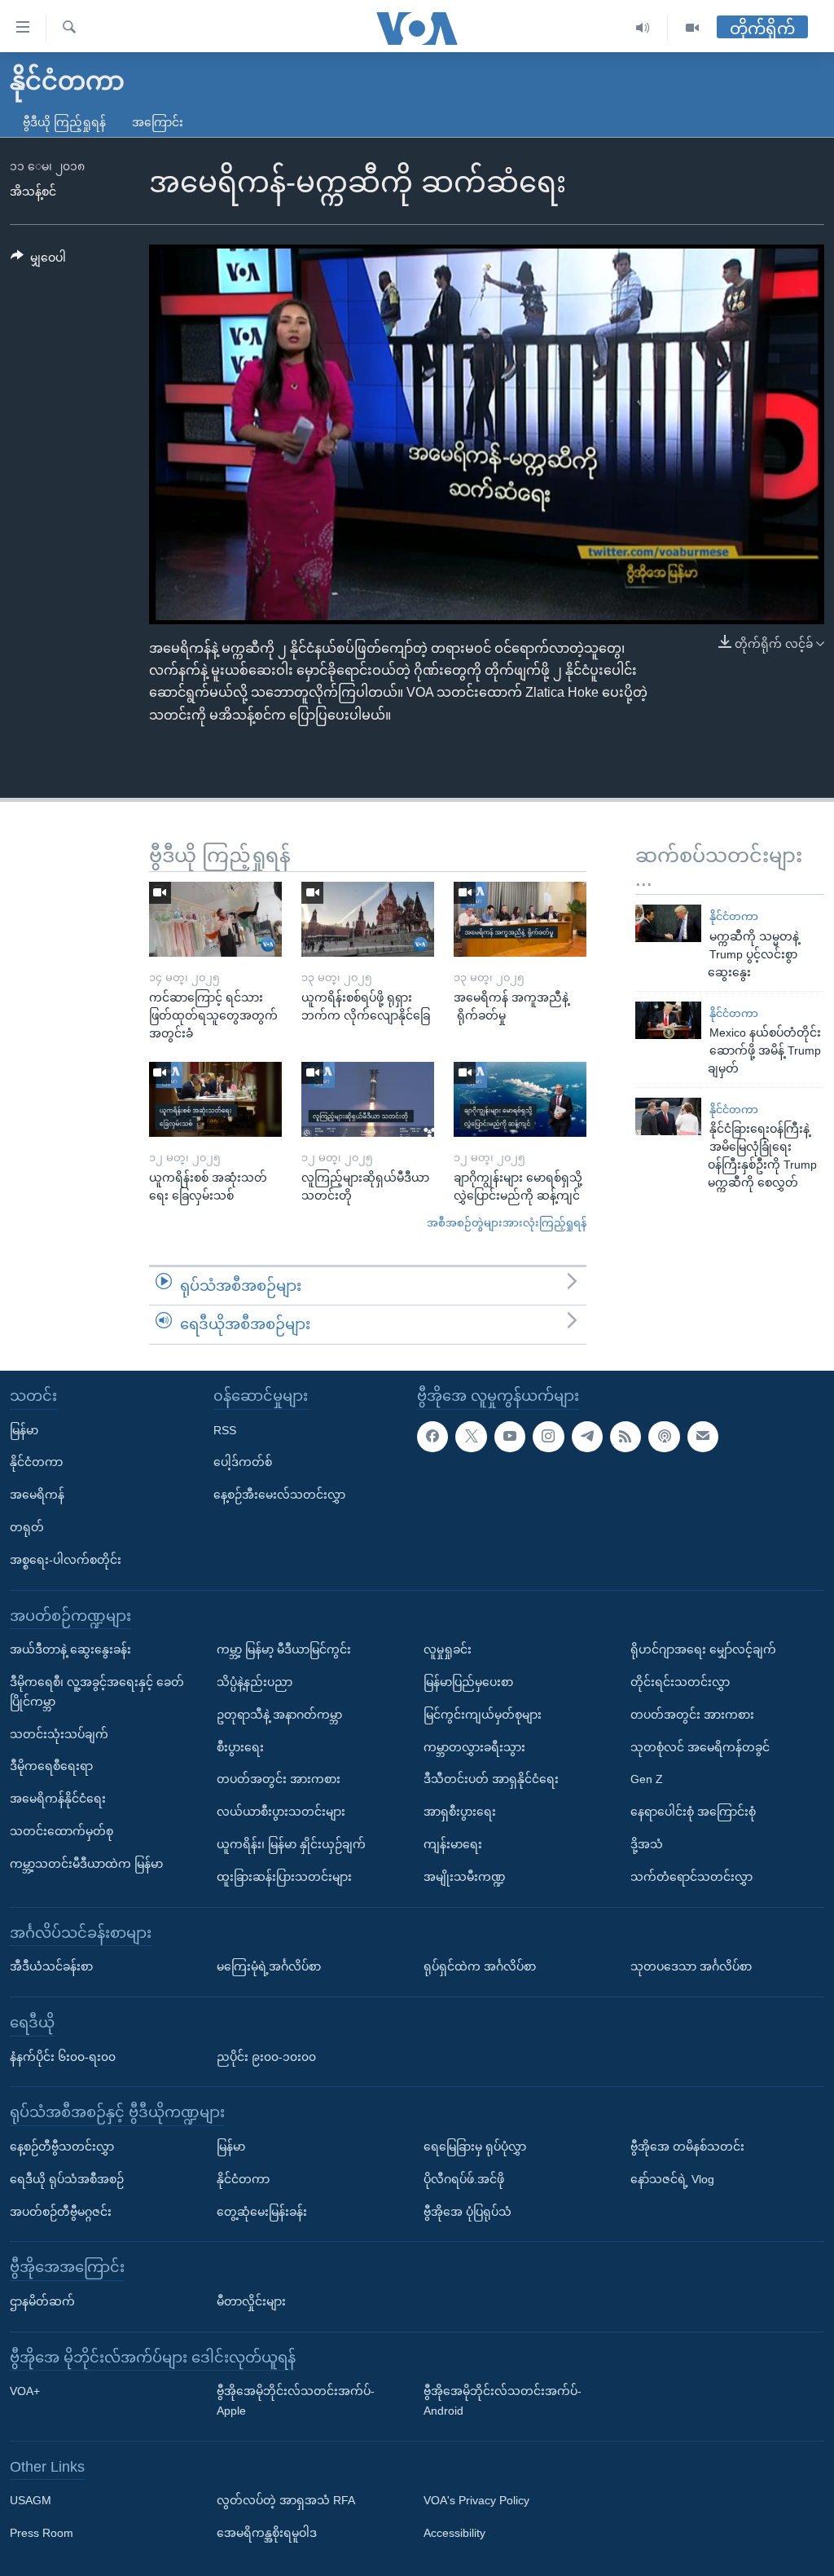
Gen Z (647, 1779)
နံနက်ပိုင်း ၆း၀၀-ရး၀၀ (63, 2056)
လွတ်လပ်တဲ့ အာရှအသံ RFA (286, 2500)
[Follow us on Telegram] (587, 1436)
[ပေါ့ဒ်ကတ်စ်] (664, 1436)
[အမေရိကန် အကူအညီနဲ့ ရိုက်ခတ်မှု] (520, 919)
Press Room (42, 2533)
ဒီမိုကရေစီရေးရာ (51, 1766)
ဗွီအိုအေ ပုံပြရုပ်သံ (467, 2211)
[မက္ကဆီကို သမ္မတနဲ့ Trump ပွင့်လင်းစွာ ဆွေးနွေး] (668, 923)
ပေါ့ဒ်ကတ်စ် (243, 1462)
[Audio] (643, 28)
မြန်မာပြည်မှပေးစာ (468, 1682)
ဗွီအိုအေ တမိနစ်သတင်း (687, 2147)
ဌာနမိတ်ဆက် (42, 2301)
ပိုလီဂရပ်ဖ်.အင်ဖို (464, 2179)
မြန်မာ (24, 1429)
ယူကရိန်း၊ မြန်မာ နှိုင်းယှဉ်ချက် (291, 1844)
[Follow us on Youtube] (510, 1436)
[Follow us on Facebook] (432, 1436)
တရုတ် (27, 1527)
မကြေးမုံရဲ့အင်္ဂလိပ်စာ (269, 1966)
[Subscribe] (703, 1436)
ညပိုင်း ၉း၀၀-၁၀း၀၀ (266, 2056)
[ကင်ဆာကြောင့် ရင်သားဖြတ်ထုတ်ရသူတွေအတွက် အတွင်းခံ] (215, 919)
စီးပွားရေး (240, 1746)
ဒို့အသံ (647, 1844)
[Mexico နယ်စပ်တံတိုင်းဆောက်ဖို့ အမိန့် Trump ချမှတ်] (668, 1020)
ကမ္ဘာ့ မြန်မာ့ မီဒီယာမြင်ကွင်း (284, 1649)
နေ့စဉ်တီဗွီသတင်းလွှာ (62, 2147)
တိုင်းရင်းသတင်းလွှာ (680, 1682)
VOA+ (25, 2391)
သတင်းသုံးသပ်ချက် (59, 1733)
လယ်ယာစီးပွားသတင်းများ (281, 1812)
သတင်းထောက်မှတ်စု (61, 1831)
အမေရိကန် (37, 1495)
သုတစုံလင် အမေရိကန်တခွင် (700, 1746)
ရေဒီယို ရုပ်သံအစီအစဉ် (67, 2179)
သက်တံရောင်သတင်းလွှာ (691, 1877)
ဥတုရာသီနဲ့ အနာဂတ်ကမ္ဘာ (279, 1715)
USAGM (31, 2500)
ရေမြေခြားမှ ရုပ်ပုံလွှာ (475, 2147)
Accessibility (454, 2533)
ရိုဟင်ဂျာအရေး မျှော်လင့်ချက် (703, 1649)
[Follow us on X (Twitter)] (471, 1436)
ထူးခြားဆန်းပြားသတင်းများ (284, 1877)
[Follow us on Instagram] (548, 1436)
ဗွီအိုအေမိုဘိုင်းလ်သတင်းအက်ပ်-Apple (296, 2401)
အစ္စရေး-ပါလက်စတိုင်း (66, 1560)
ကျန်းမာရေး (453, 1844)
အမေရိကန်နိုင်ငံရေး (58, 1799)
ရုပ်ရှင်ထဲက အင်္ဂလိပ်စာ (480, 1966)
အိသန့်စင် (33, 192)
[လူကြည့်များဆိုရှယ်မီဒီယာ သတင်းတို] (368, 1099)
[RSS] (625, 1436)
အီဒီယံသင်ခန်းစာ (51, 1966)
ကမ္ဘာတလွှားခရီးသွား (474, 1746)
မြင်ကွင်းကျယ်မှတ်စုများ (483, 1715)
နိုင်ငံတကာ (734, 916)
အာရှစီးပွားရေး (460, 1812)
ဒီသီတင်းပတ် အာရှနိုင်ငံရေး (491, 1779)
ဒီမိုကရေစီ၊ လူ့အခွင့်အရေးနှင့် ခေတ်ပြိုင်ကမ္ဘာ (97, 1692)
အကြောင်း (158, 122)
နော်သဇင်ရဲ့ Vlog (672, 2179)
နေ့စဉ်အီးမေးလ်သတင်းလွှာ (279, 1495)
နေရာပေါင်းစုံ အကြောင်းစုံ (693, 1812)
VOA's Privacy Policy (476, 2500)
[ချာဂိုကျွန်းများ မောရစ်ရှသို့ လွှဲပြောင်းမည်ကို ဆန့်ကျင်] (520, 1099)
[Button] (38, 261)
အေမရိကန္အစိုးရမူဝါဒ (267, 2533)
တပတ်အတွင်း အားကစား (279, 1779)
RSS (225, 1429)
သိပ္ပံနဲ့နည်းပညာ (255, 1682)
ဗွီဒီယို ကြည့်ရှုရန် (64, 122)
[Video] (692, 28)
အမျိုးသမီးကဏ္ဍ (465, 1877)
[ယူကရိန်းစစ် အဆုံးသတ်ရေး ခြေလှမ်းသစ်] (215, 1099)
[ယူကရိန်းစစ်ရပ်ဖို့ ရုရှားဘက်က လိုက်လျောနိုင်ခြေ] (368, 919)
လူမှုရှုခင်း (448, 1649)
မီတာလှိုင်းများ (251, 2301)
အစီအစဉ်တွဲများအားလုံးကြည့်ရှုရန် (507, 1223)
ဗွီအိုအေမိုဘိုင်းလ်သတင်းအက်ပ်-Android (503, 2401)
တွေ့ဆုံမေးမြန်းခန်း (262, 2211)
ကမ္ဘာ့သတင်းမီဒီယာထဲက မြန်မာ (86, 1864)
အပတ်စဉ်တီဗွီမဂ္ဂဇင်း (61, 2211)
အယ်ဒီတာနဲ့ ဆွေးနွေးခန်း (70, 1649)
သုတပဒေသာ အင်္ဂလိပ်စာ (691, 1966)
